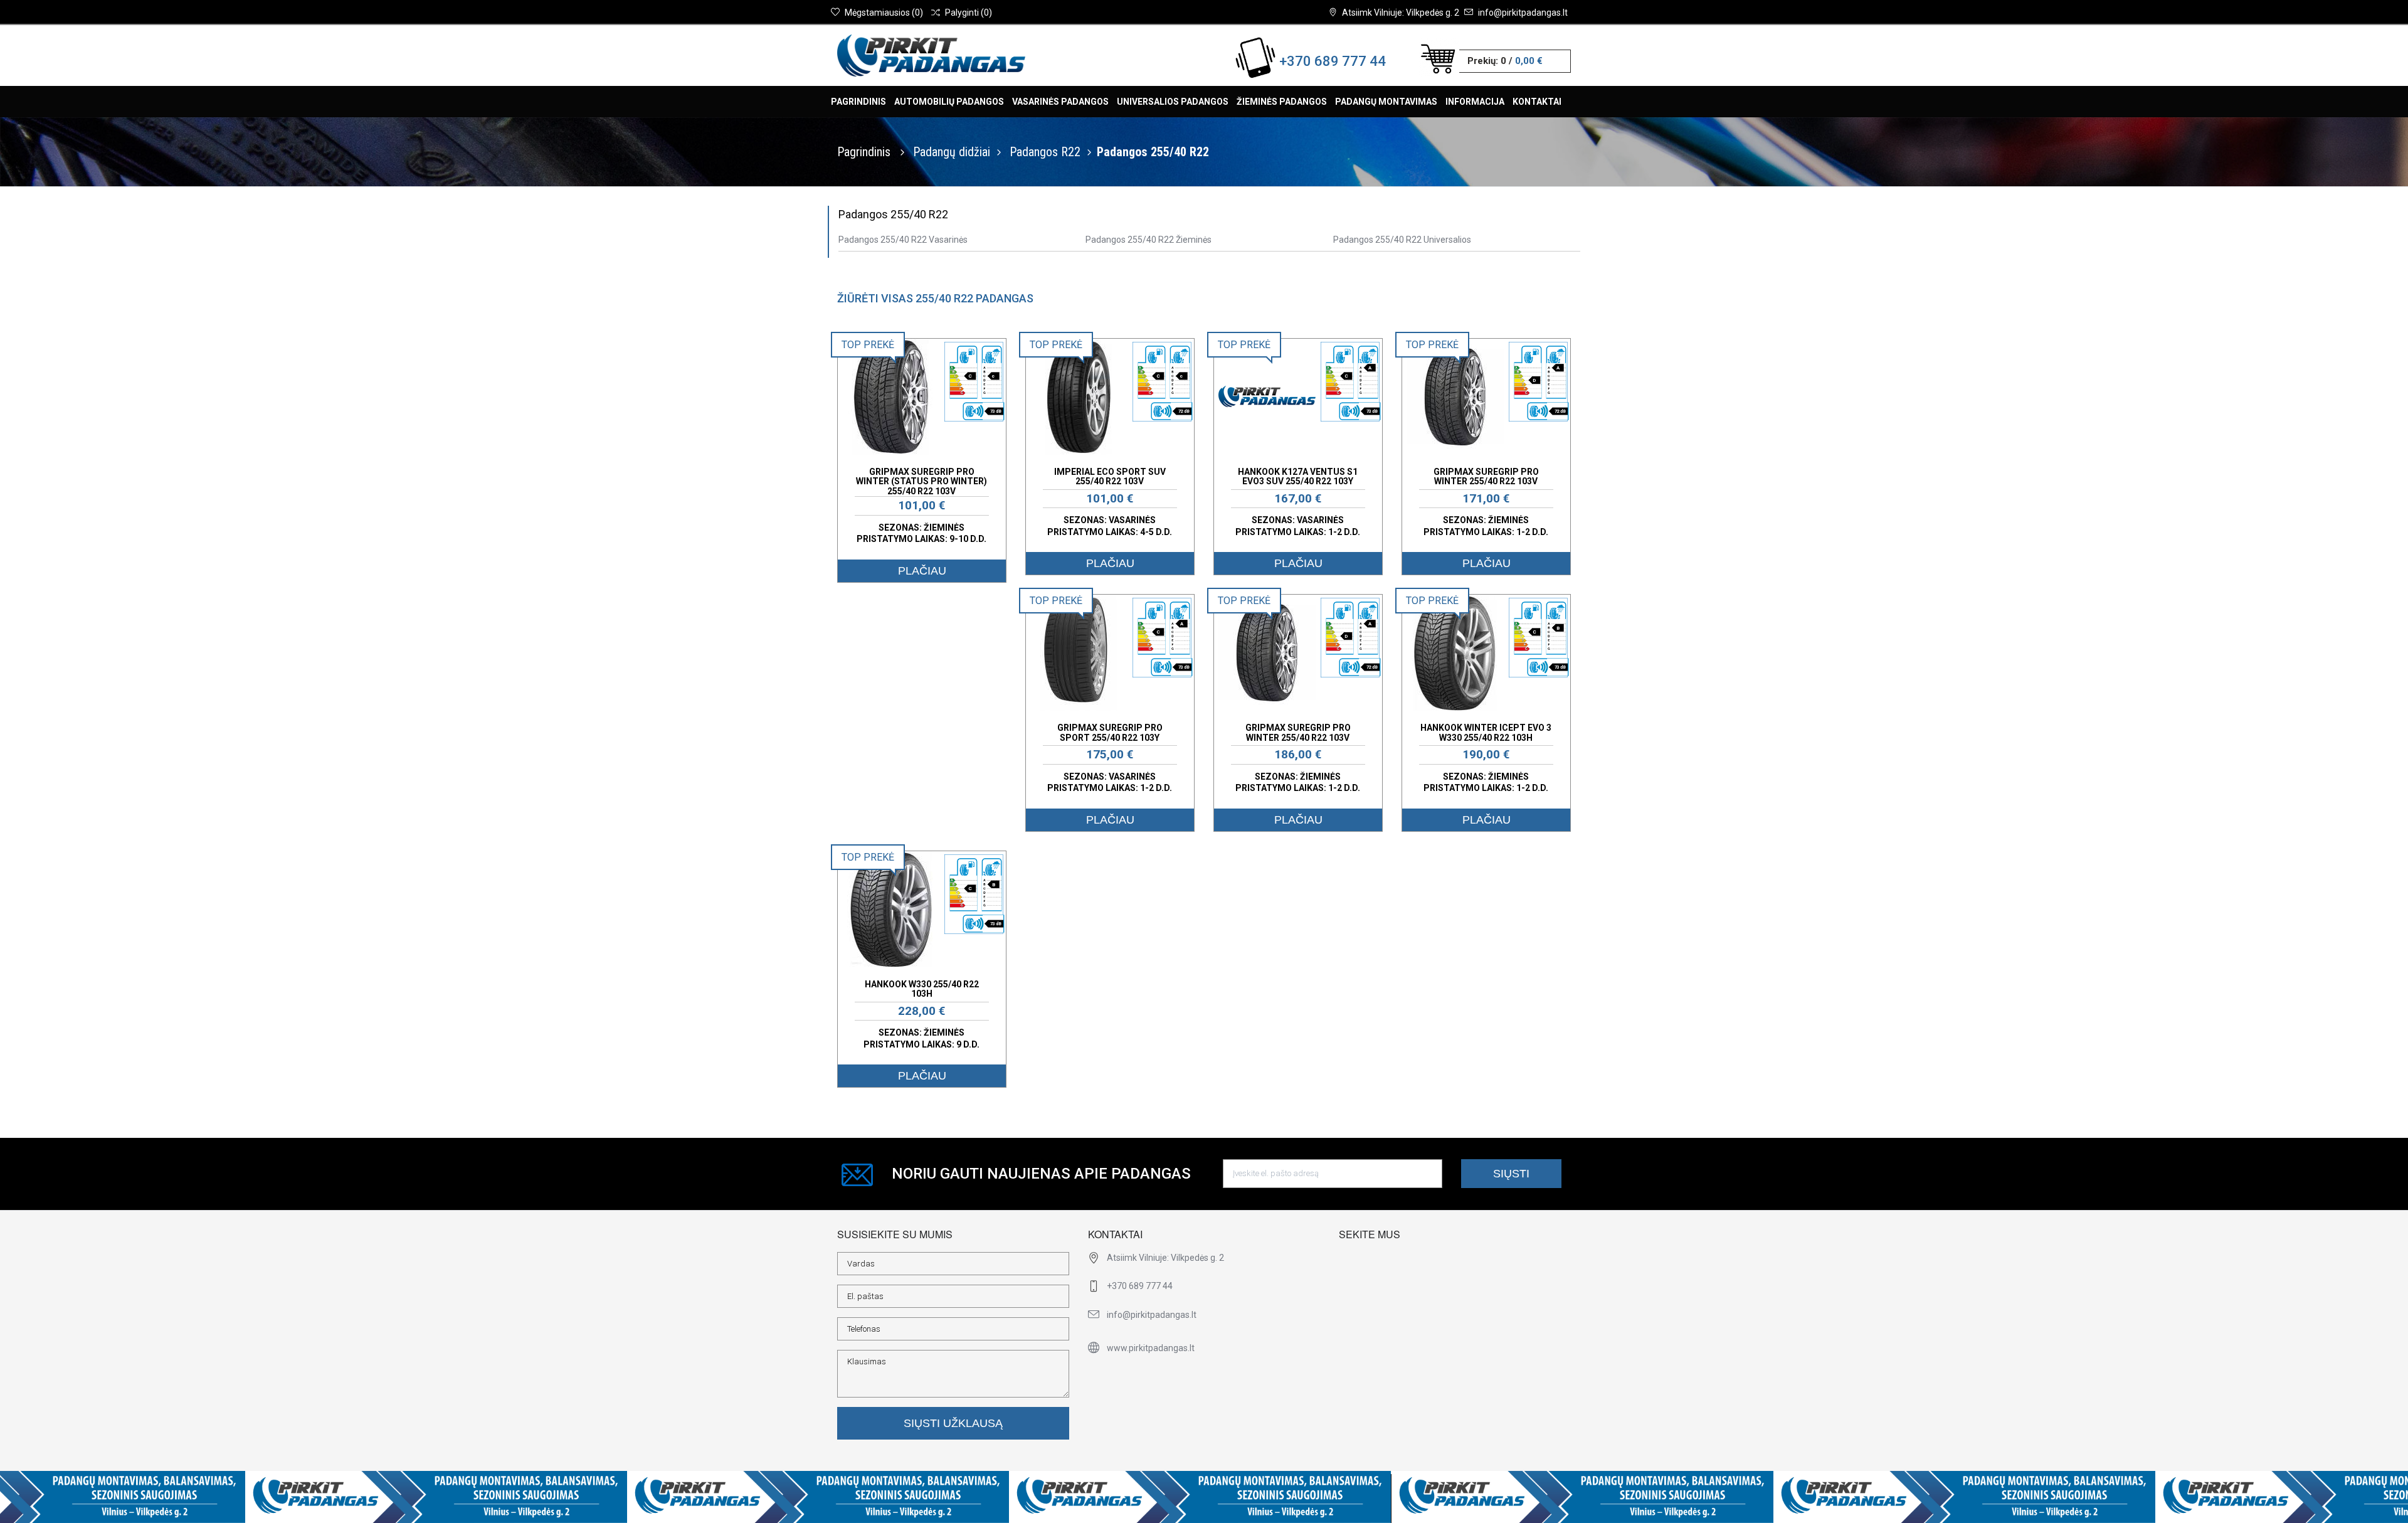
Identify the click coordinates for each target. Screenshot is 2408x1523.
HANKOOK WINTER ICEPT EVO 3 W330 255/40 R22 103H (1486, 732)
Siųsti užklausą (953, 1423)
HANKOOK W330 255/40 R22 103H (922, 989)
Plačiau (922, 571)
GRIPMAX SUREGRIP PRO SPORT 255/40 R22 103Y (1110, 732)
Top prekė (868, 345)
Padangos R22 (1045, 152)
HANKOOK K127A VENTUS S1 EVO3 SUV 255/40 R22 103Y (1298, 476)
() (884, 13)
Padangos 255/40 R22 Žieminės (1149, 240)
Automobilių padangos (949, 102)
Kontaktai (1537, 102)
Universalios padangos (1173, 102)
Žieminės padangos (1282, 102)
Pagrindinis (858, 102)
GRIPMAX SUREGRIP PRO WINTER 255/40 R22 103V (1486, 476)
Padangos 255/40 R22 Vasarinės (903, 240)
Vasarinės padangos (1060, 102)
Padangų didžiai (952, 152)
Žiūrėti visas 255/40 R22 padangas (935, 298)
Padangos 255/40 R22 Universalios (1402, 240)
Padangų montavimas (1386, 102)
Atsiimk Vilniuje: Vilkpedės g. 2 (1401, 13)
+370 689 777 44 (1333, 61)
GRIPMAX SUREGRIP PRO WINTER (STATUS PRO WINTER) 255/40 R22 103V (921, 481)
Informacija (1475, 102)
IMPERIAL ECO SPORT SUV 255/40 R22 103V (1110, 476)
